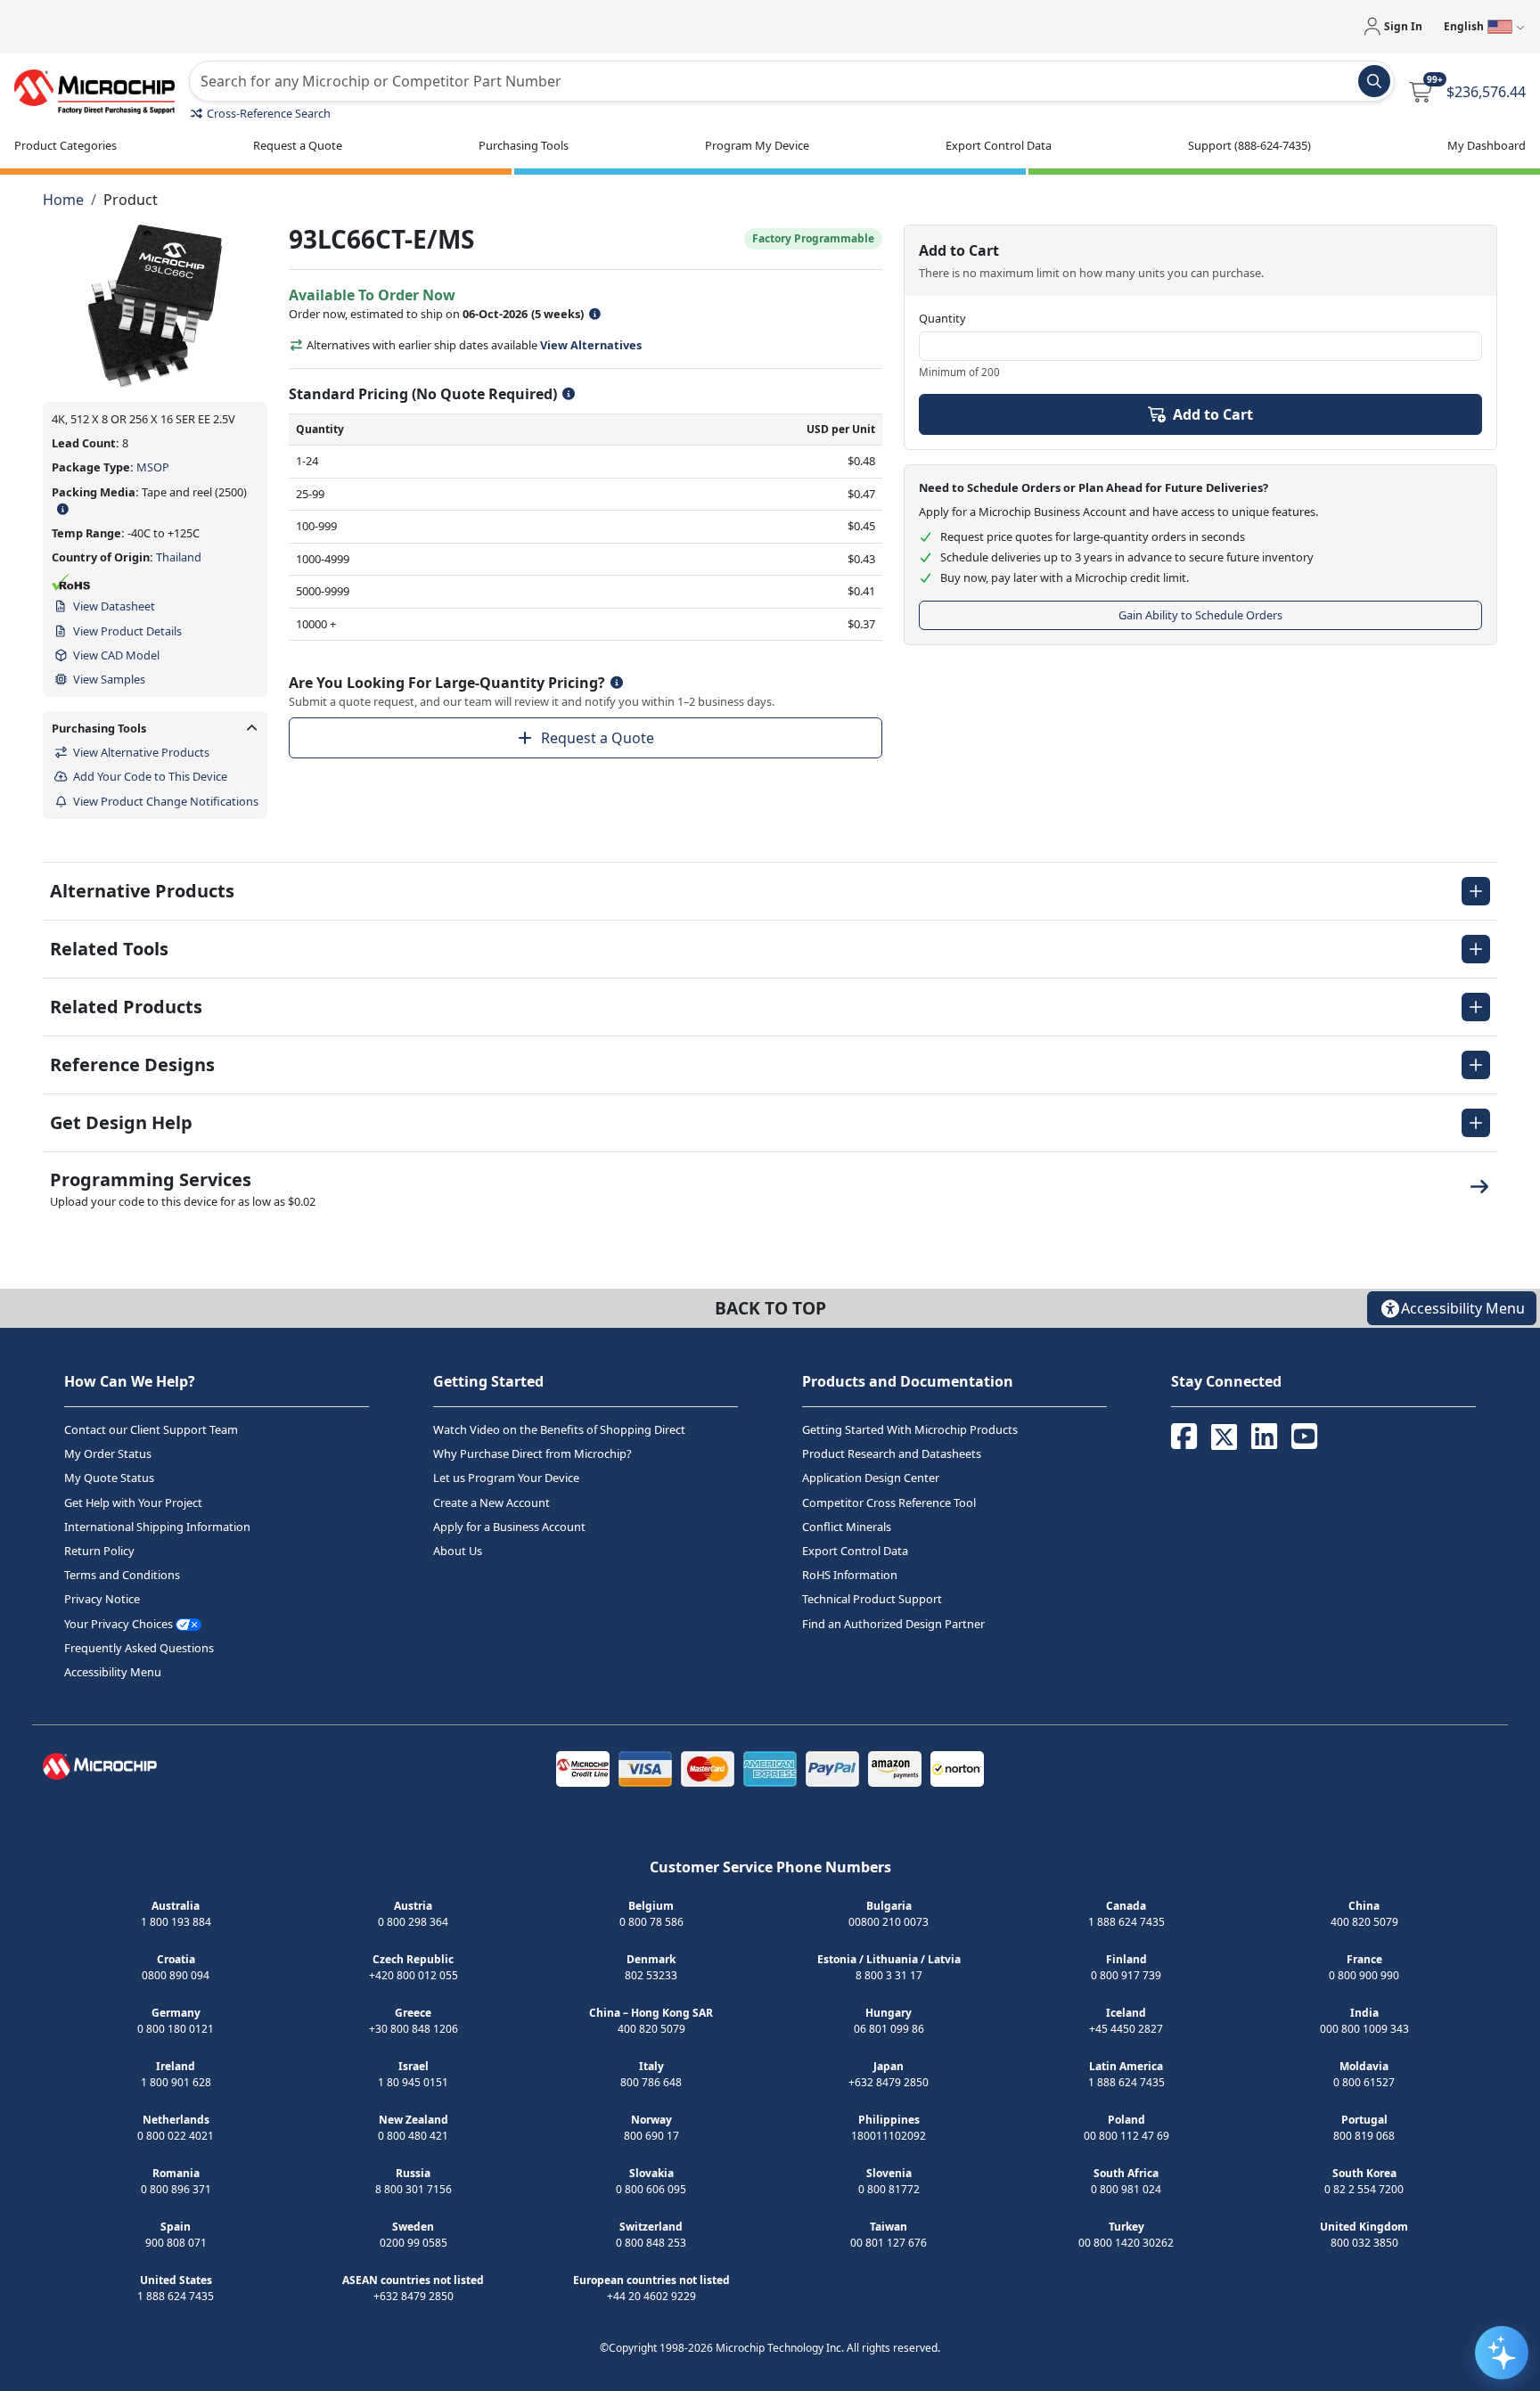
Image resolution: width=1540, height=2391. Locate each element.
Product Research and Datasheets (892, 1453)
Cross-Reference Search (269, 113)
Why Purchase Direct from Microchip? (532, 1453)
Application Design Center (871, 1478)
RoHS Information (850, 1575)
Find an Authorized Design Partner (893, 1624)
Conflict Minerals (847, 1527)
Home (63, 200)
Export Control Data (855, 1551)
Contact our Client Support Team (151, 1429)
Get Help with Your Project (133, 1503)
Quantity (942, 318)
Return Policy (99, 1551)
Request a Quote (598, 738)
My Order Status (108, 1453)
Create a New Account (491, 1503)
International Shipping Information (157, 1527)
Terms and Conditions (122, 1575)
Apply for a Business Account (509, 1527)
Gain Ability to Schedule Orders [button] (1200, 615)
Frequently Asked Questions (139, 1648)
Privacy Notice (102, 1599)
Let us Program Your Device (506, 1478)
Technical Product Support (872, 1599)
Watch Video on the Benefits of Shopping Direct (559, 1429)
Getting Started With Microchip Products (910, 1429)
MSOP (153, 467)
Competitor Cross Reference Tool (889, 1503)
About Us (458, 1551)
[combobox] (792, 81)
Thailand (179, 557)
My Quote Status (109, 1478)
